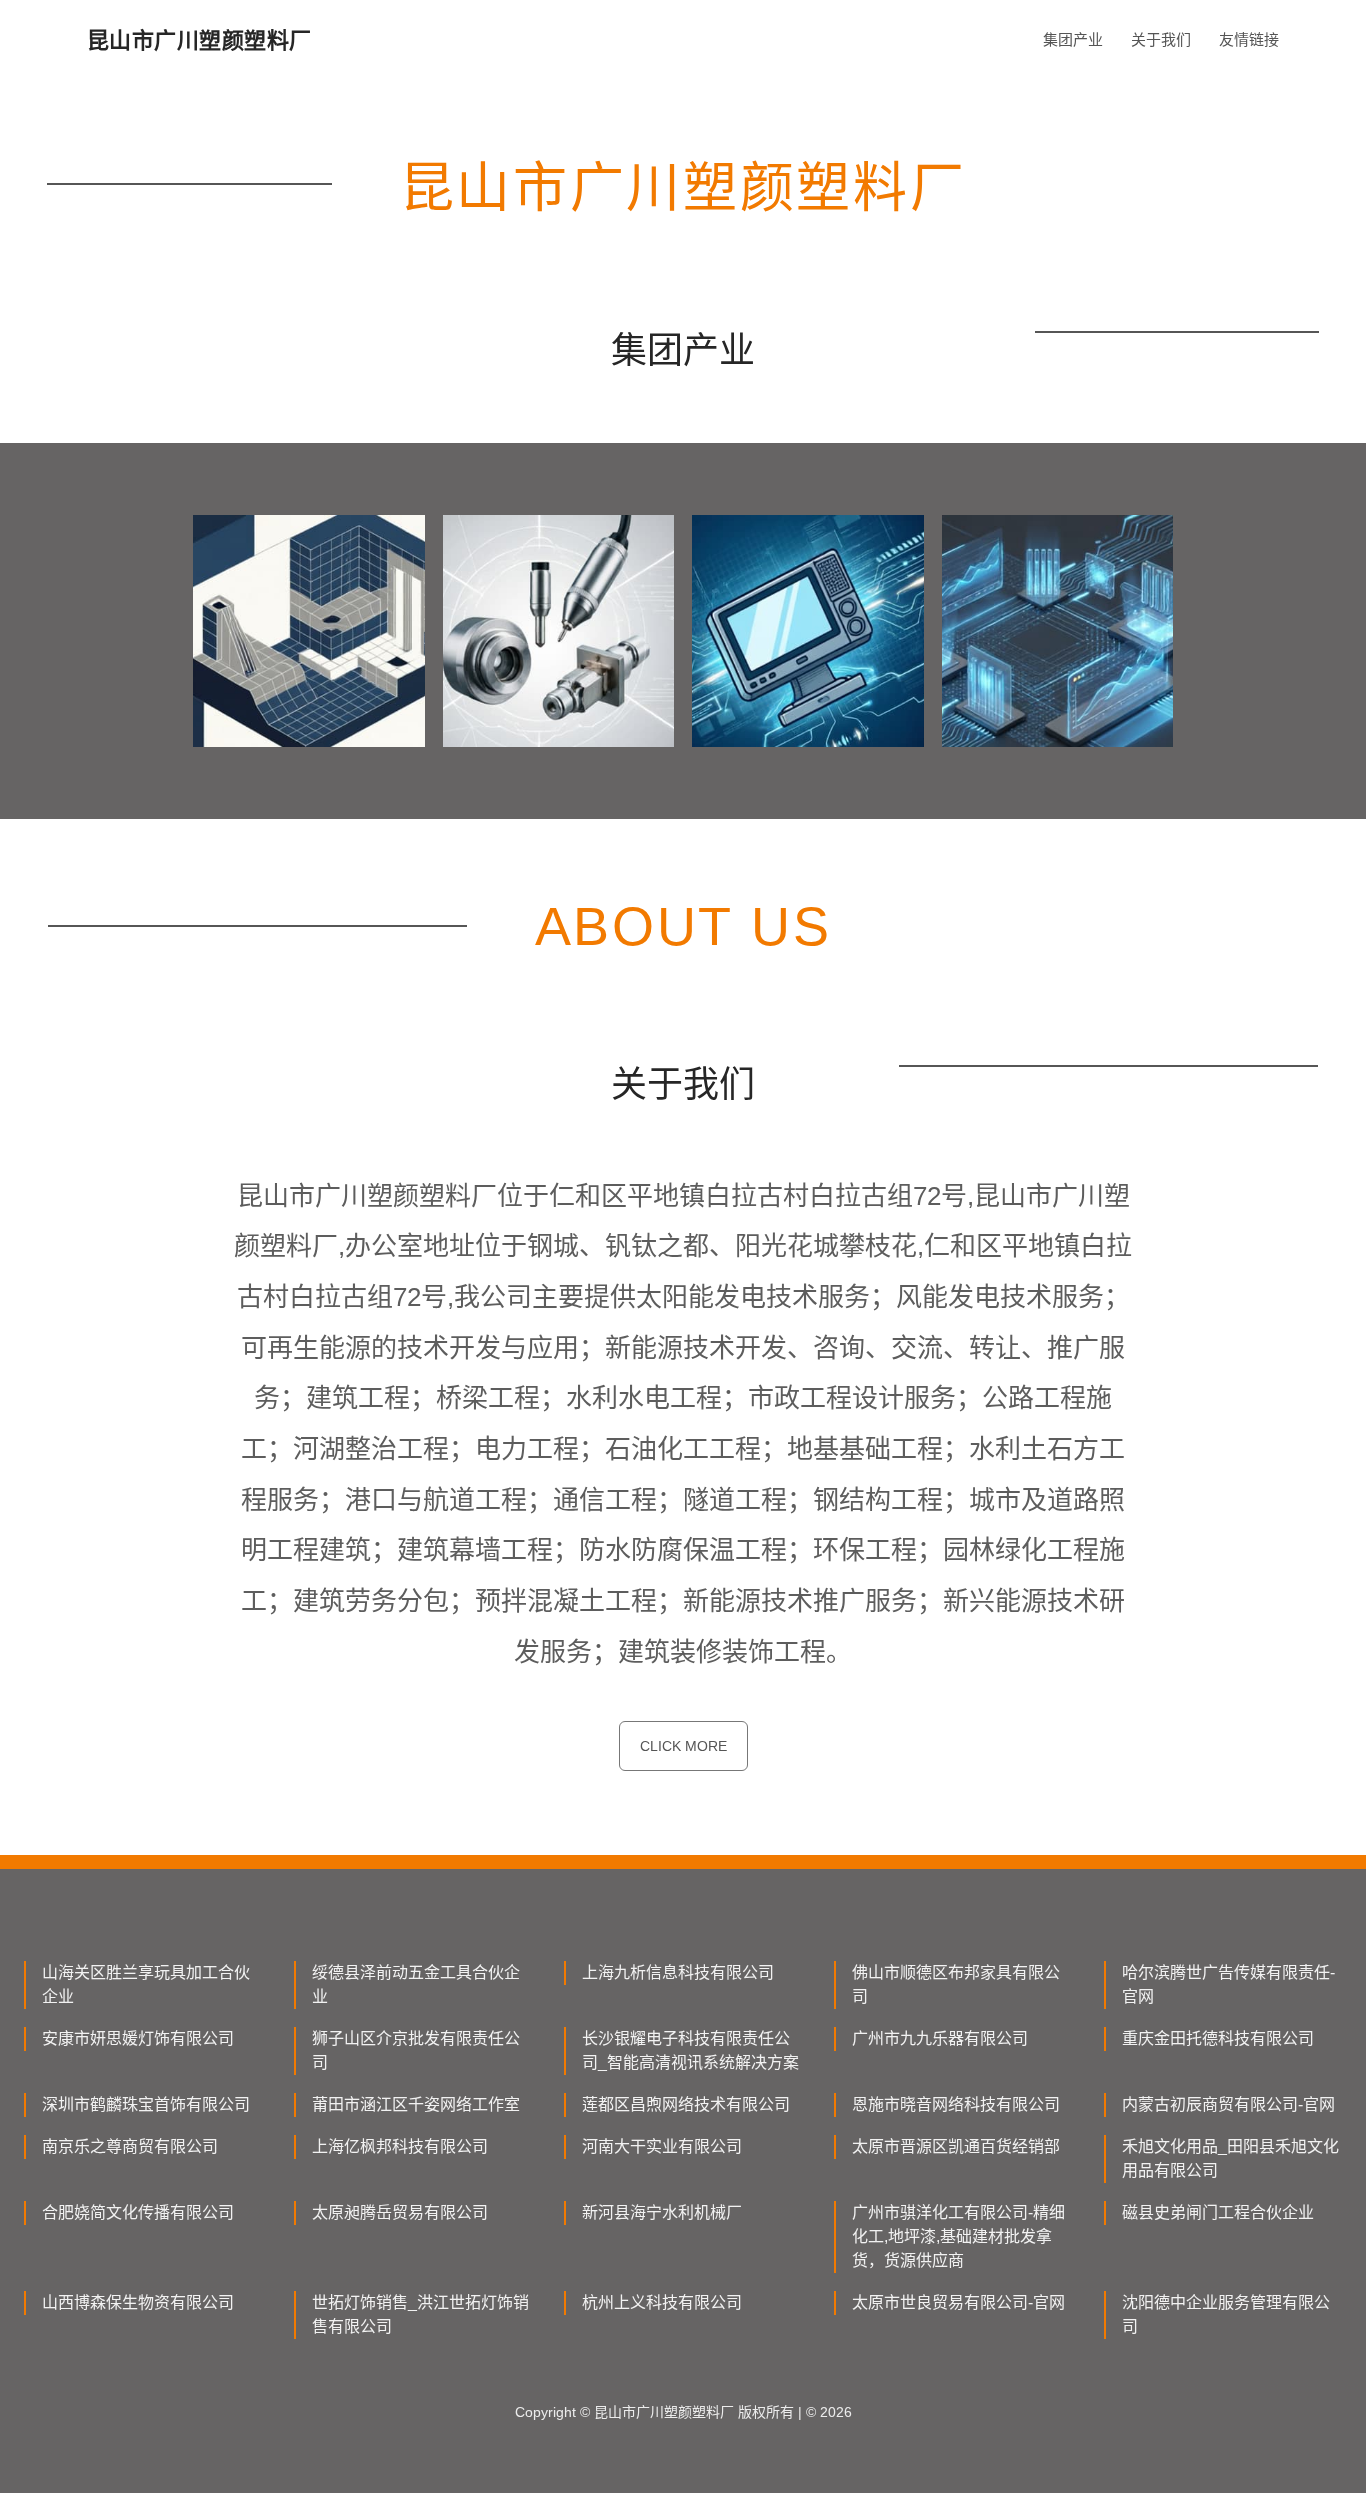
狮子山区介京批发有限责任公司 (416, 2050)
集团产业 (1073, 39)
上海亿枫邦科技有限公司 (400, 2146)
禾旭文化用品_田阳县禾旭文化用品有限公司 (1230, 2158)
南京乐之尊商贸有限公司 (130, 2146)
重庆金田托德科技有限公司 (1218, 2038)
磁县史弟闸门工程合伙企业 (1218, 2212)
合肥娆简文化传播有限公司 (138, 2212)
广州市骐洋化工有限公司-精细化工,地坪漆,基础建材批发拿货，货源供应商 (958, 2236)
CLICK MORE (683, 1746)
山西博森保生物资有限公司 (138, 2302)
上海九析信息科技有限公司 (678, 1972)
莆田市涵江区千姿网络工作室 (416, 2104)
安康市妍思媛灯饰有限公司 (138, 2038)
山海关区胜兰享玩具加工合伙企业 (146, 1984)
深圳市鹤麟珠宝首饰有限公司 (146, 2104)
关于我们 (1161, 39)
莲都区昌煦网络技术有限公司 (686, 2104)
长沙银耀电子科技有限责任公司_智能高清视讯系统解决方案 (690, 2050)
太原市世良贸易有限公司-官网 (958, 2302)
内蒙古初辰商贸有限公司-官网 (1228, 2104)
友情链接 (1249, 39)
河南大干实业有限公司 (662, 2146)
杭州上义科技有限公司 (662, 2302)
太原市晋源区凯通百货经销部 (956, 2146)
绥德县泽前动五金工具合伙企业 (416, 1984)
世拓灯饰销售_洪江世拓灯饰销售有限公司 (420, 2314)
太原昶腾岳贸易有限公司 (400, 2212)
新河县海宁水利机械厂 (662, 2212)
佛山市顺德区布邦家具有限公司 (956, 1984)
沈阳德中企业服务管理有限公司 (1226, 2314)
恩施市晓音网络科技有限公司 (956, 2104)
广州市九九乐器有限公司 (940, 2038)
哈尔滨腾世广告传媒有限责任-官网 (1228, 1984)
